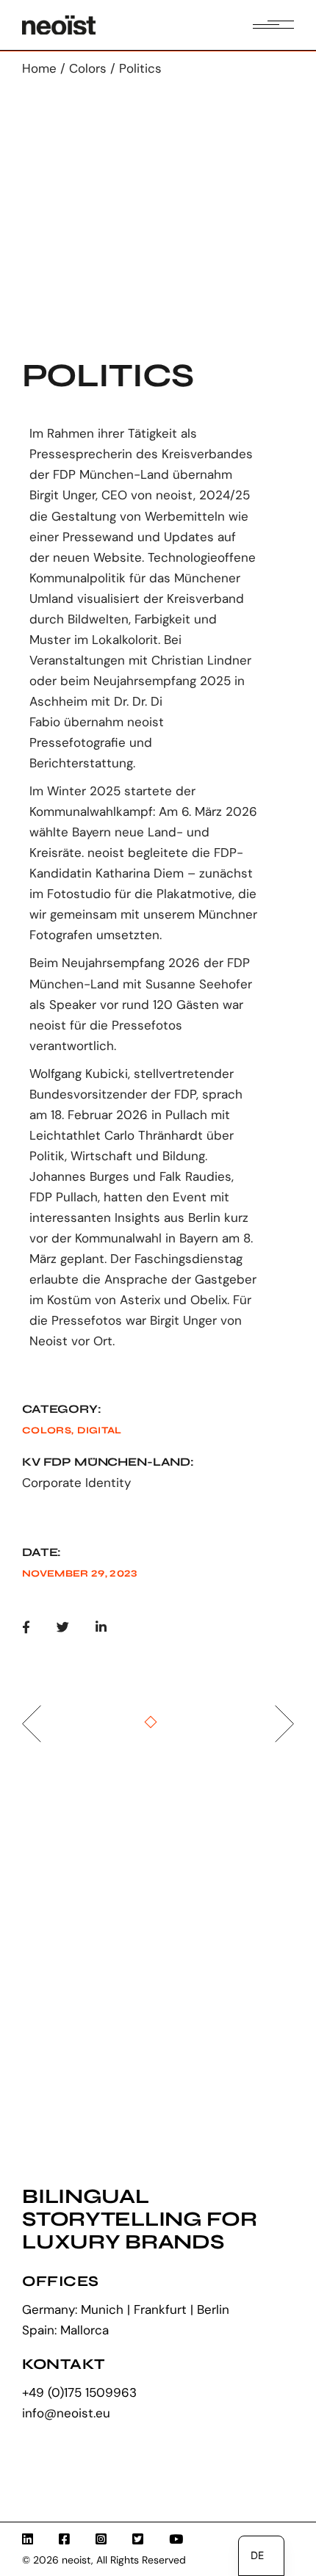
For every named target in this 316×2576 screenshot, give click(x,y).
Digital (99, 1430)
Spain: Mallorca (65, 2330)
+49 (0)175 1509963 (79, 2392)
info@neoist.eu (66, 2413)
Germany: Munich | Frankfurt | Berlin (126, 2309)
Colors (47, 1430)
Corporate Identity (76, 1483)
